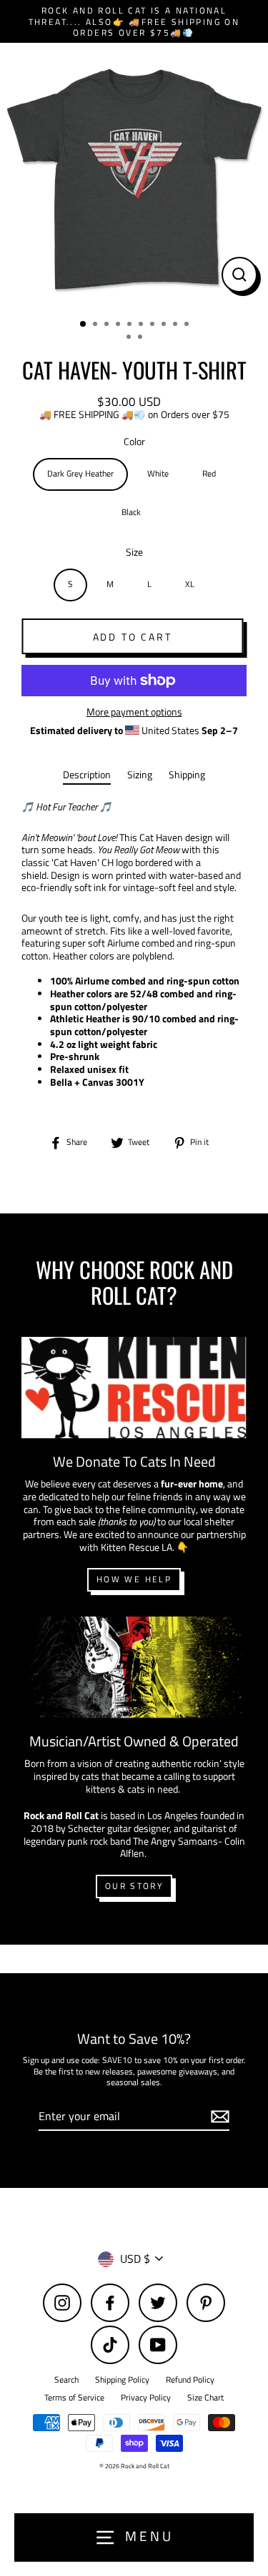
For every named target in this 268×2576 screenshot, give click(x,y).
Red (209, 474)
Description (87, 775)
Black (131, 512)
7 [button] (154, 325)
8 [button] (165, 325)
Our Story (134, 1886)
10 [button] (188, 325)
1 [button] (84, 325)
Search (66, 2380)
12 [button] (142, 338)
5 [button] (131, 325)
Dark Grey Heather (80, 474)
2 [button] (96, 325)
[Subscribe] (218, 2117)
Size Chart (205, 2398)
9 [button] (177, 325)
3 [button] (108, 325)
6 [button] (142, 325)
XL (190, 584)
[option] (134, 177)
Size (134, 553)
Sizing (140, 775)
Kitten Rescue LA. (139, 1547)
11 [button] (130, 338)
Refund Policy (190, 2380)
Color (134, 442)
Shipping (187, 775)
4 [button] (119, 325)
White (158, 474)
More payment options (134, 713)
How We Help (134, 1579)
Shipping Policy (122, 2380)
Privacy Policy (146, 2398)
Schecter (86, 1828)
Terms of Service (74, 2398)
